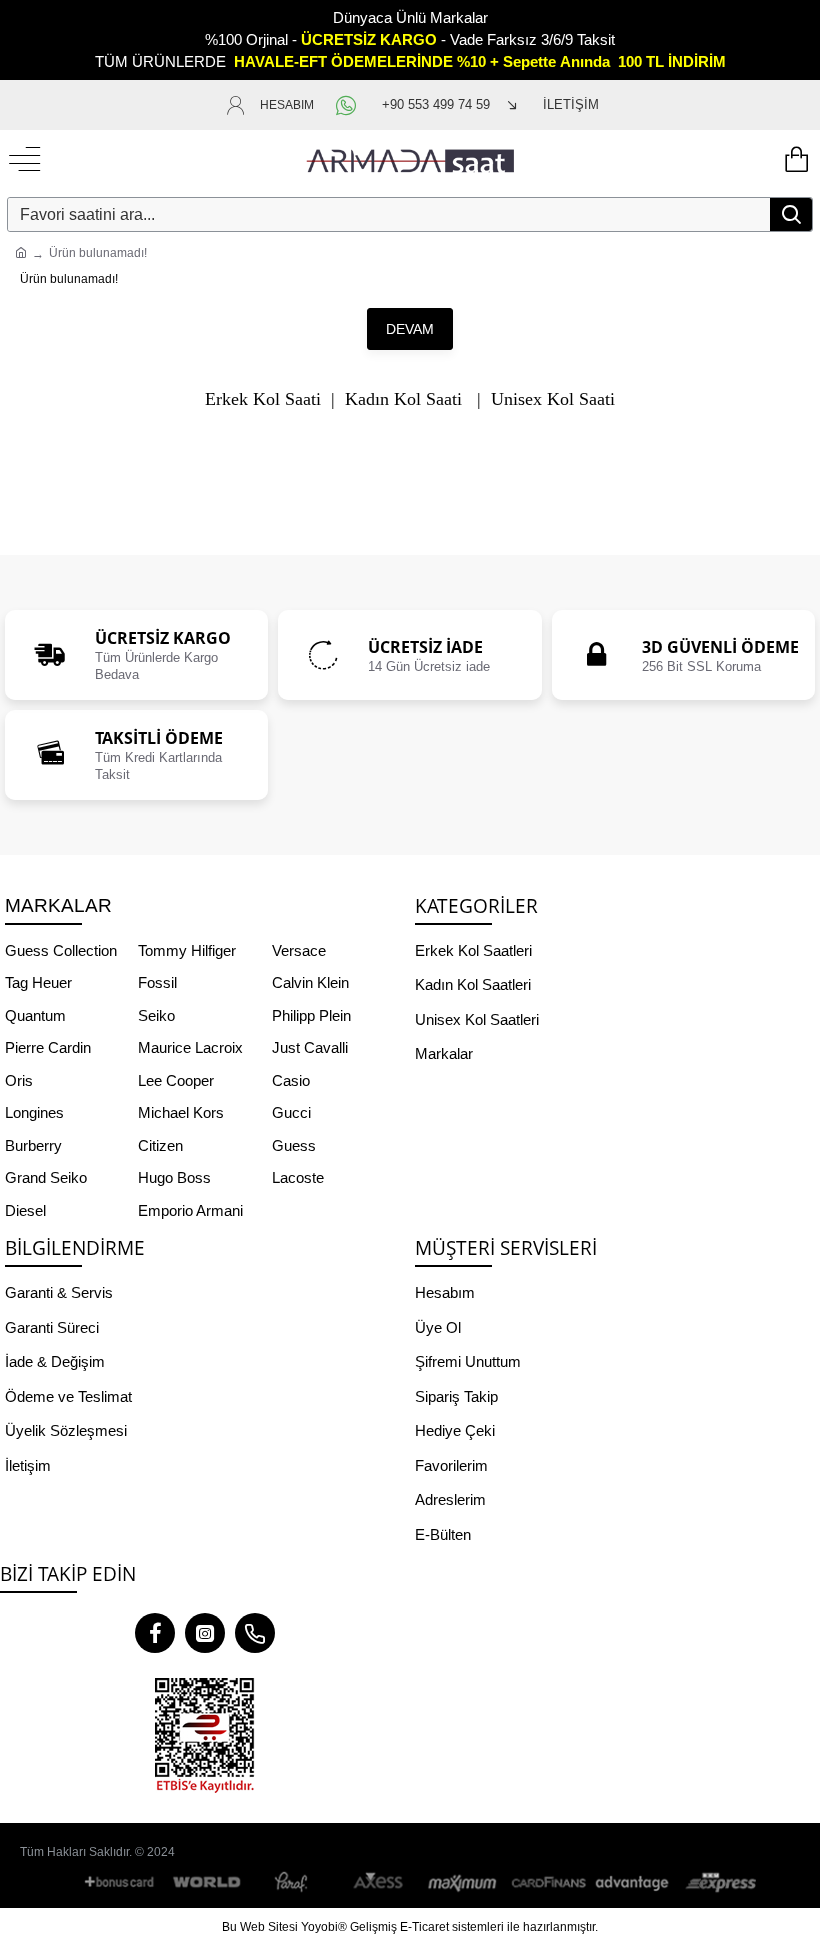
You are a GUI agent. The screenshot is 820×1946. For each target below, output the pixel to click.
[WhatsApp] (348, 105)
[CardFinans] (548, 1882)
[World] (208, 1882)
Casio (291, 1080)
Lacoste (298, 1177)
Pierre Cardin (48, 1047)
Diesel (25, 1210)
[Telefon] (255, 1633)
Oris (19, 1080)
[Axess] (378, 1882)
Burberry (33, 1145)
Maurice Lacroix (190, 1047)
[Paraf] (293, 1882)
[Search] (791, 214)
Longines (34, 1112)
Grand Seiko (46, 1177)
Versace (299, 950)
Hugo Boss (174, 1177)
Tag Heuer (38, 982)
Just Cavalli (310, 1047)
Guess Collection (61, 950)
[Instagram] (205, 1633)
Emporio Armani (190, 1210)
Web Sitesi (269, 1927)
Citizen (160, 1145)
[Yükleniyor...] (795, 160)
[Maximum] (463, 1882)
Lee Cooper (176, 1080)
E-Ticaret (424, 1927)
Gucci (291, 1112)
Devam (410, 329)
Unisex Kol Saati (553, 399)
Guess (294, 1145)
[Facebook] (155, 1633)
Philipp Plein (311, 1015)
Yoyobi (319, 1927)
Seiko (156, 1015)
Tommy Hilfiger (187, 950)
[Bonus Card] (123, 1882)
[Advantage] (633, 1882)
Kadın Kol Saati (403, 399)
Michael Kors (181, 1112)
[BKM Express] (718, 1882)
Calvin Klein (310, 982)
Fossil (157, 982)
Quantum (35, 1015)
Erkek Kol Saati (263, 399)
